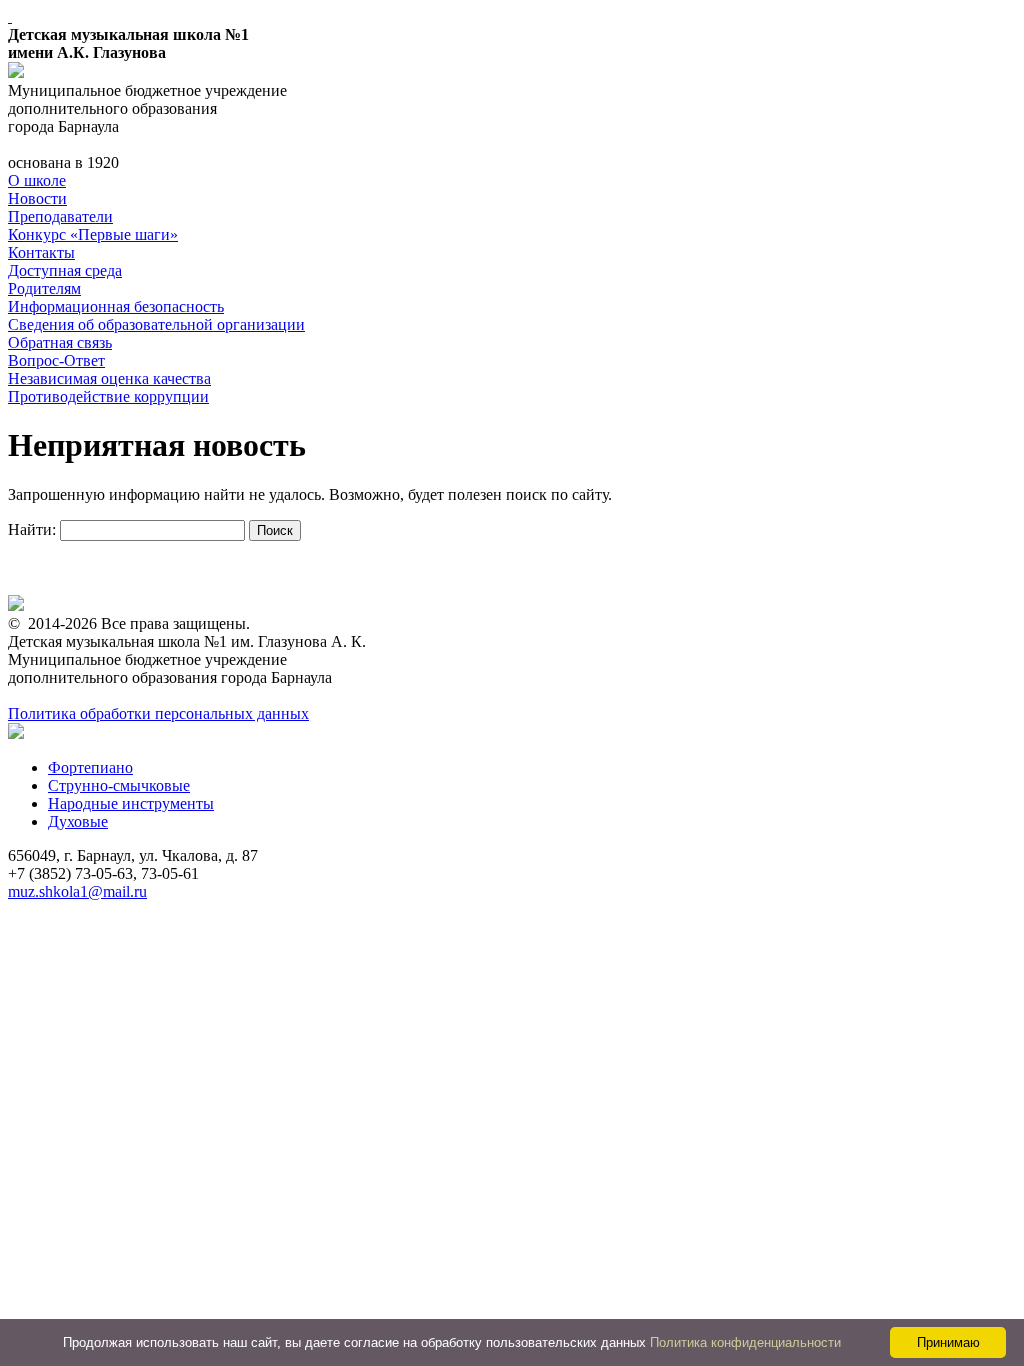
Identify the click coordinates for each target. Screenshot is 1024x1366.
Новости (37, 198)
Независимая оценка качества (109, 378)
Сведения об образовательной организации (156, 324)
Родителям (44, 288)
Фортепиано (90, 767)
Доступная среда (65, 270)
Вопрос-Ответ (56, 360)
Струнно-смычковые (119, 785)
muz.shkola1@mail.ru (77, 891)
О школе (37, 180)
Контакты (41, 252)
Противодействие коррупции (108, 396)
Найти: (32, 529)
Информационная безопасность (116, 306)
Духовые (78, 821)
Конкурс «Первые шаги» (93, 234)
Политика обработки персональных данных (158, 713)
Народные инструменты (131, 803)
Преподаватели (60, 216)
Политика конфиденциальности (745, 1342)
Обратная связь (60, 342)
